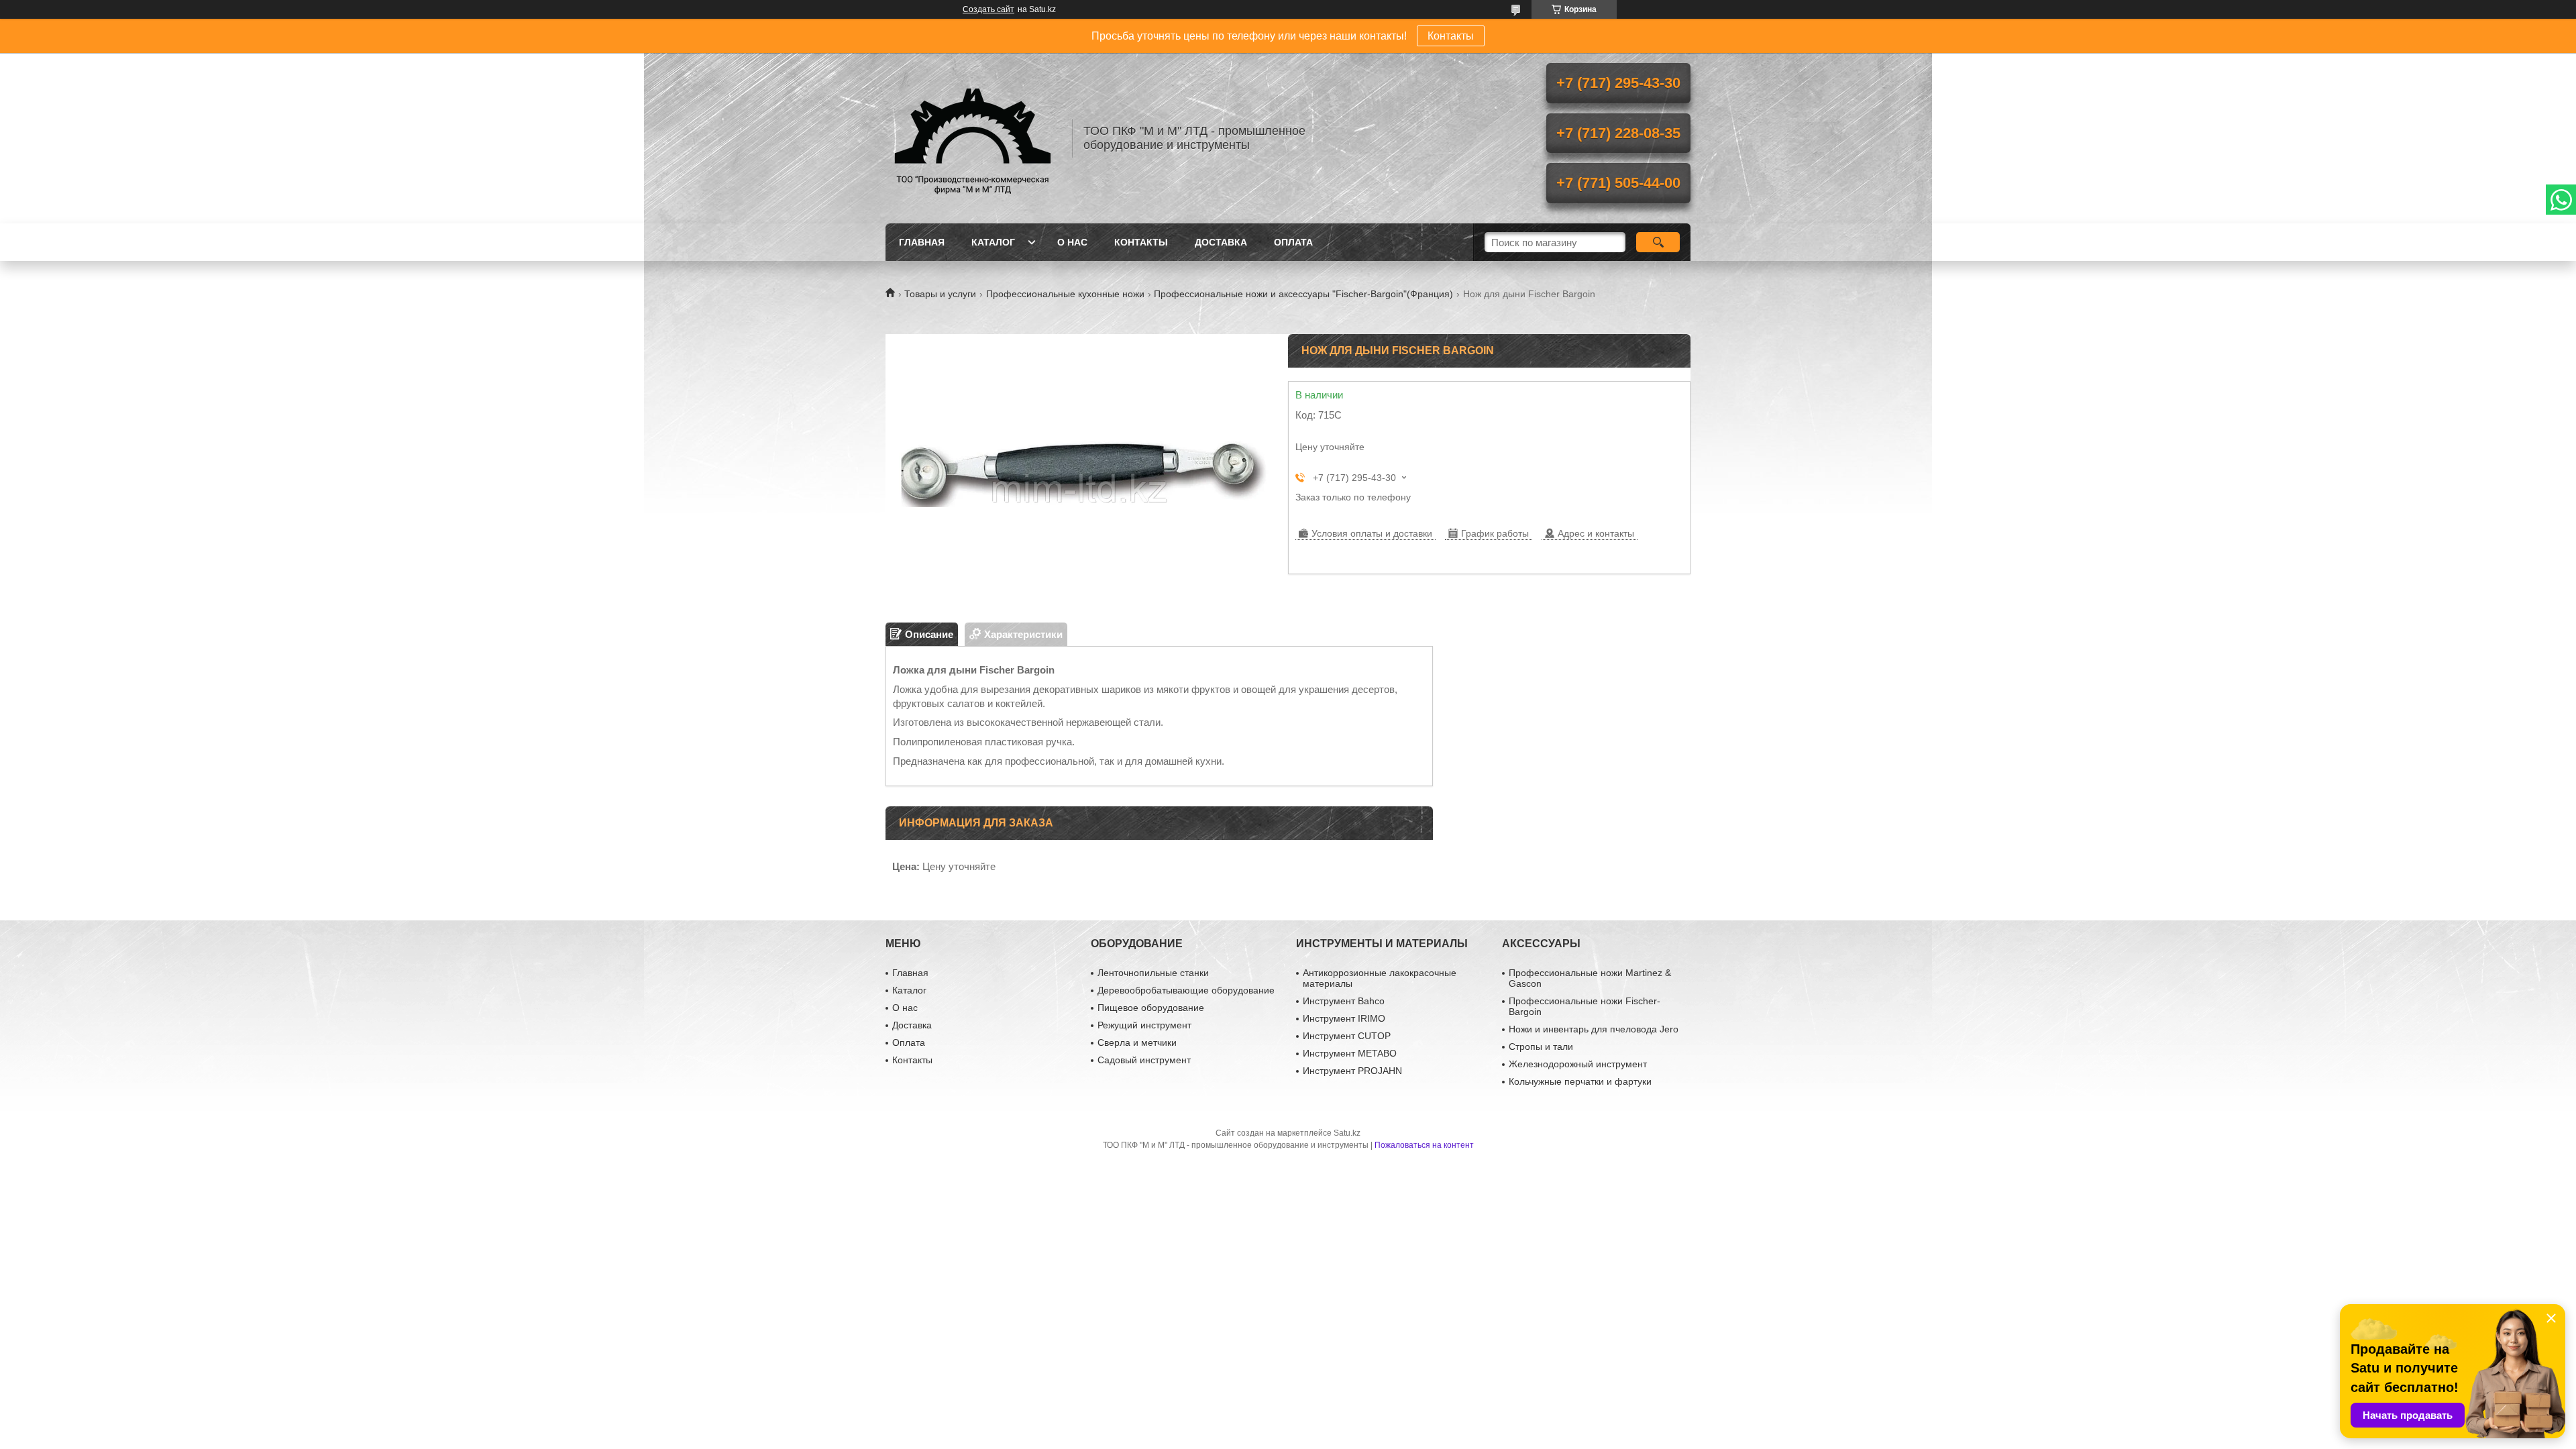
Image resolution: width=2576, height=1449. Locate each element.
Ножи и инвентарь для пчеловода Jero (1594, 1029)
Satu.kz (1347, 1133)
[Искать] (1658, 242)
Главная (922, 242)
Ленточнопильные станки (1153, 973)
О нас (1072, 242)
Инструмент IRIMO (1344, 1018)
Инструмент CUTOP (1347, 1036)
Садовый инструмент (1144, 1060)
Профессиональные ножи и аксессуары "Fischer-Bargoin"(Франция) (1303, 294)
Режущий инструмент (1144, 1025)
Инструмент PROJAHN (1352, 1071)
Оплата (1293, 242)
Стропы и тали (1541, 1046)
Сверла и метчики (1137, 1042)
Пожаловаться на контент (1424, 1145)
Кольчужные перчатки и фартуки (1580, 1081)
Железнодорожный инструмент (1578, 1064)
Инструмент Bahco (1344, 1001)
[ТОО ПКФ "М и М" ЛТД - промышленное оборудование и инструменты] (973, 138)
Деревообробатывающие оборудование (1186, 990)
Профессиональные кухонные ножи (1065, 294)
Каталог (993, 242)
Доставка (1221, 242)
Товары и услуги (940, 294)
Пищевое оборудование (1151, 1008)
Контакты (1451, 36)
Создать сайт (988, 9)
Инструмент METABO (1350, 1053)
